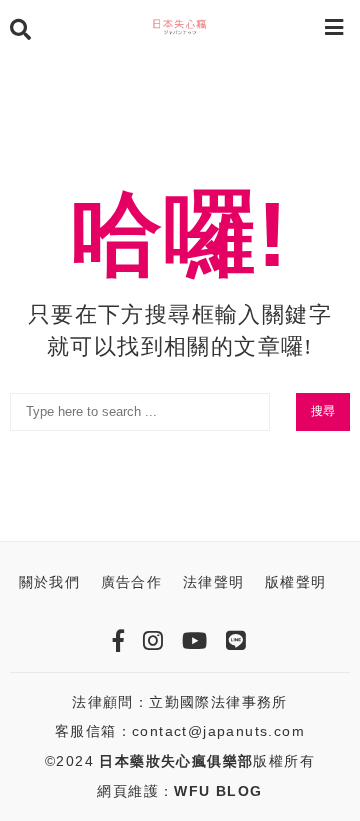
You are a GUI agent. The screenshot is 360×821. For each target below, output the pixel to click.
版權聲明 (296, 582)
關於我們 (50, 582)
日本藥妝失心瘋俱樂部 (176, 761)
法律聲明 (214, 582)
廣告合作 (132, 582)
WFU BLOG (218, 791)
